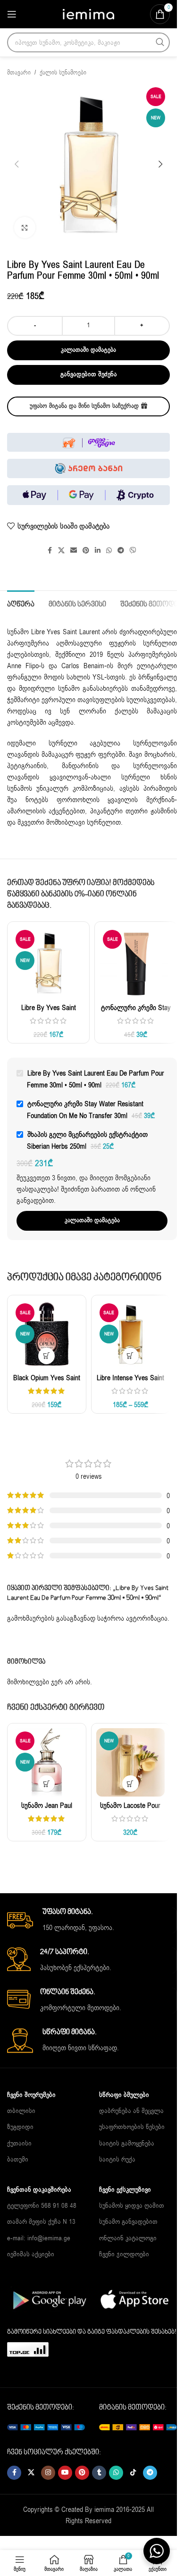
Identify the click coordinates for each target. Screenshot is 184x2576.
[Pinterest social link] (86, 551)
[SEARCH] (160, 42)
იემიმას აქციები (31, 2254)
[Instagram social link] (48, 2473)
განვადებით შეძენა (89, 374)
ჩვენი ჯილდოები (124, 2254)
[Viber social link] (133, 551)
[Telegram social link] (121, 551)
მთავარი (19, 73)
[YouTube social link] (65, 2473)
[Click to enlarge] (25, 228)
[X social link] (61, 551)
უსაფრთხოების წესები (132, 2127)
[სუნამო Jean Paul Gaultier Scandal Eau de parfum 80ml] (47, 1763)
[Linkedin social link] (98, 551)
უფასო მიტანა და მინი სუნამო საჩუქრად (84, 406)
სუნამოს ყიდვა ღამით (132, 2206)
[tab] (21, 604)
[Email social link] (74, 551)
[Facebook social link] (50, 551)
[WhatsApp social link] (109, 551)
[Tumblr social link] (99, 2473)
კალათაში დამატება (88, 350)
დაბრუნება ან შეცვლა (131, 2111)
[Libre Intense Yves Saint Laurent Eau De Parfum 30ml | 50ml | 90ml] (131, 1334)
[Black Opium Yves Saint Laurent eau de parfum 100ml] (47, 1334)
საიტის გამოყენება (127, 2143)
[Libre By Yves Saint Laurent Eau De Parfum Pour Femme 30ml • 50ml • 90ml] (48, 963)
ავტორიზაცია (147, 1618)
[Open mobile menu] (12, 14)
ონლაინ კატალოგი (128, 2238)
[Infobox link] (92, 1920)
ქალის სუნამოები (63, 73)
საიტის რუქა (117, 2159)
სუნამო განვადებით (128, 2222)
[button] (17, 164)
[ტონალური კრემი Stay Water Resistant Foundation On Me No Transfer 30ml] (136, 963)
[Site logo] (89, 14)
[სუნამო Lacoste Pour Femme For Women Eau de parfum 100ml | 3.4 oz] (131, 1763)
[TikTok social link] (133, 2473)
